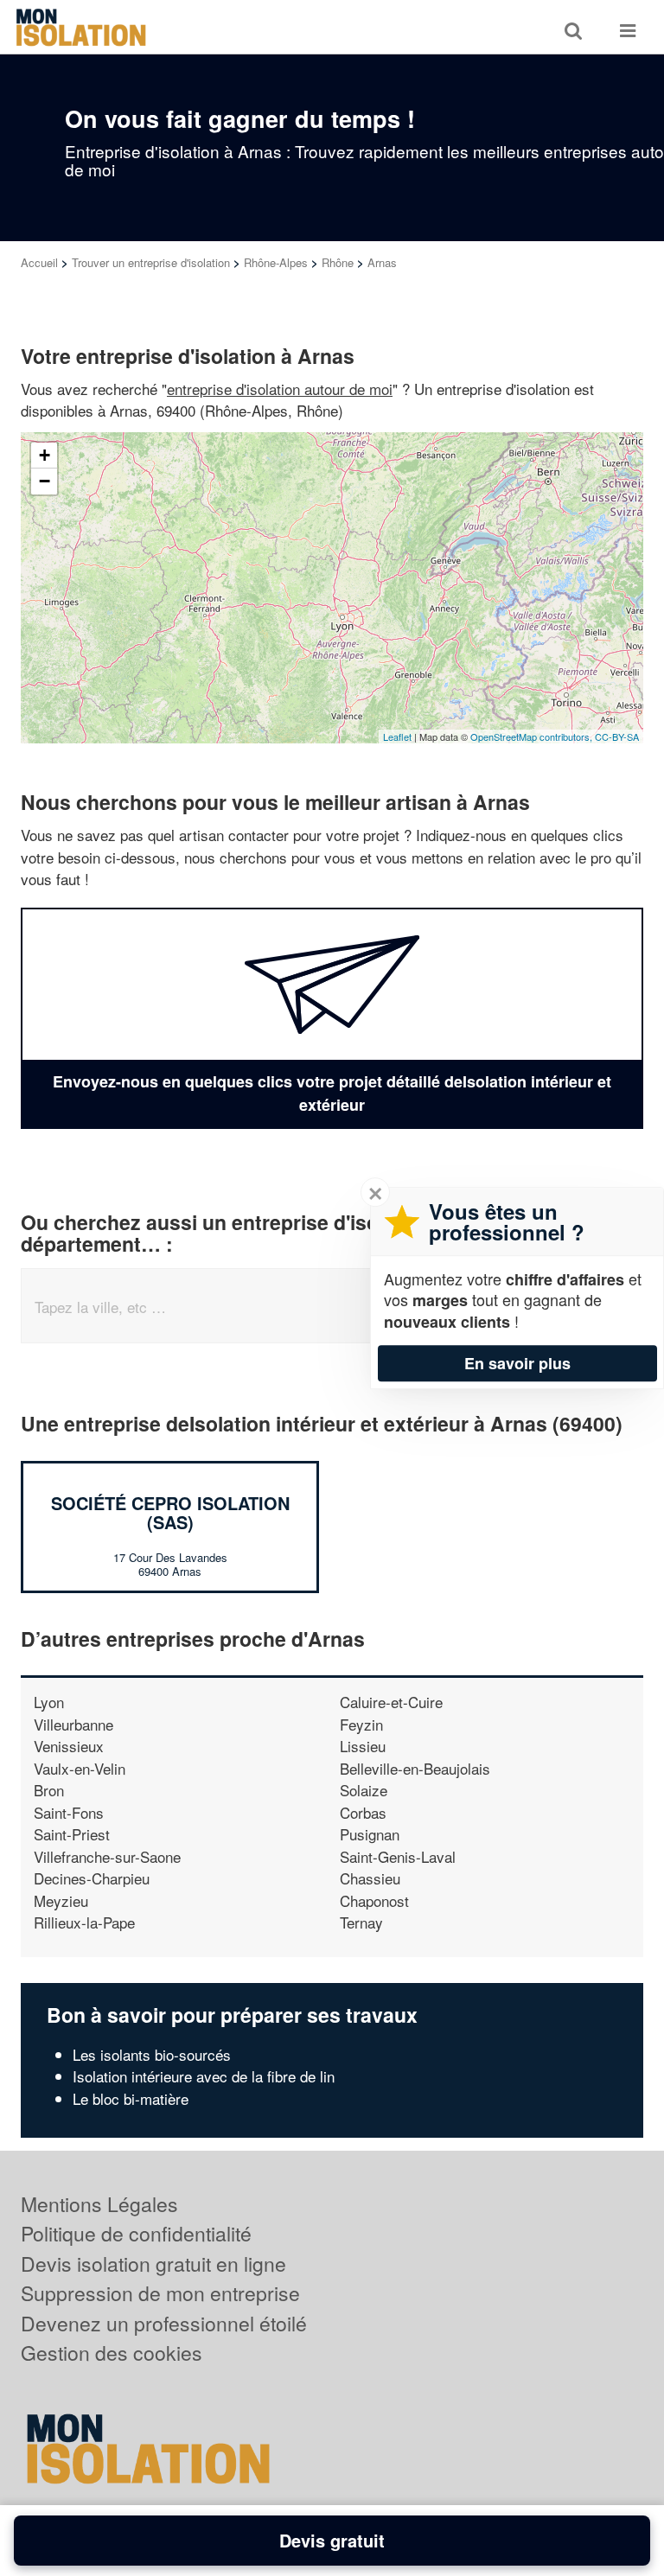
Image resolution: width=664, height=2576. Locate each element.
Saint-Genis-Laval (398, 1856)
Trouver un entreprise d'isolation (151, 262)
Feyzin (361, 1724)
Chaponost (374, 1900)
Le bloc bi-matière (131, 2098)
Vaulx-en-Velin (80, 1768)
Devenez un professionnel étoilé (164, 2323)
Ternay (361, 1922)
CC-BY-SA (617, 736)
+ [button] (45, 455)
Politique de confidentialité (136, 2233)
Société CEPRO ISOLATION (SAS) (170, 1512)
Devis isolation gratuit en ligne (153, 2264)
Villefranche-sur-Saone (107, 1856)
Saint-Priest (72, 1834)
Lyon (49, 1702)
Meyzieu (61, 1900)
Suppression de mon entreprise (160, 2293)
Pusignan (370, 1834)
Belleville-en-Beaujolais (415, 1768)
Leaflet (397, 736)
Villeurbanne (73, 1724)
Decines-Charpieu (92, 1878)
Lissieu (363, 1746)
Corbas (363, 1812)
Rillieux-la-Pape (84, 1922)
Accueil (39, 262)
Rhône (338, 262)
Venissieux (69, 1746)
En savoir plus (517, 1363)
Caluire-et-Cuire (391, 1702)
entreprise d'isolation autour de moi (280, 389)
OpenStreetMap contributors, (533, 736)
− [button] (45, 481)
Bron (49, 1790)
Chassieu (370, 1878)
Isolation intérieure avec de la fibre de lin (204, 2076)
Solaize (364, 1790)
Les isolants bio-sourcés (152, 2054)
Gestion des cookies (112, 2353)
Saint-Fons (69, 1812)
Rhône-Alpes (276, 262)
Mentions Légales (99, 2204)
